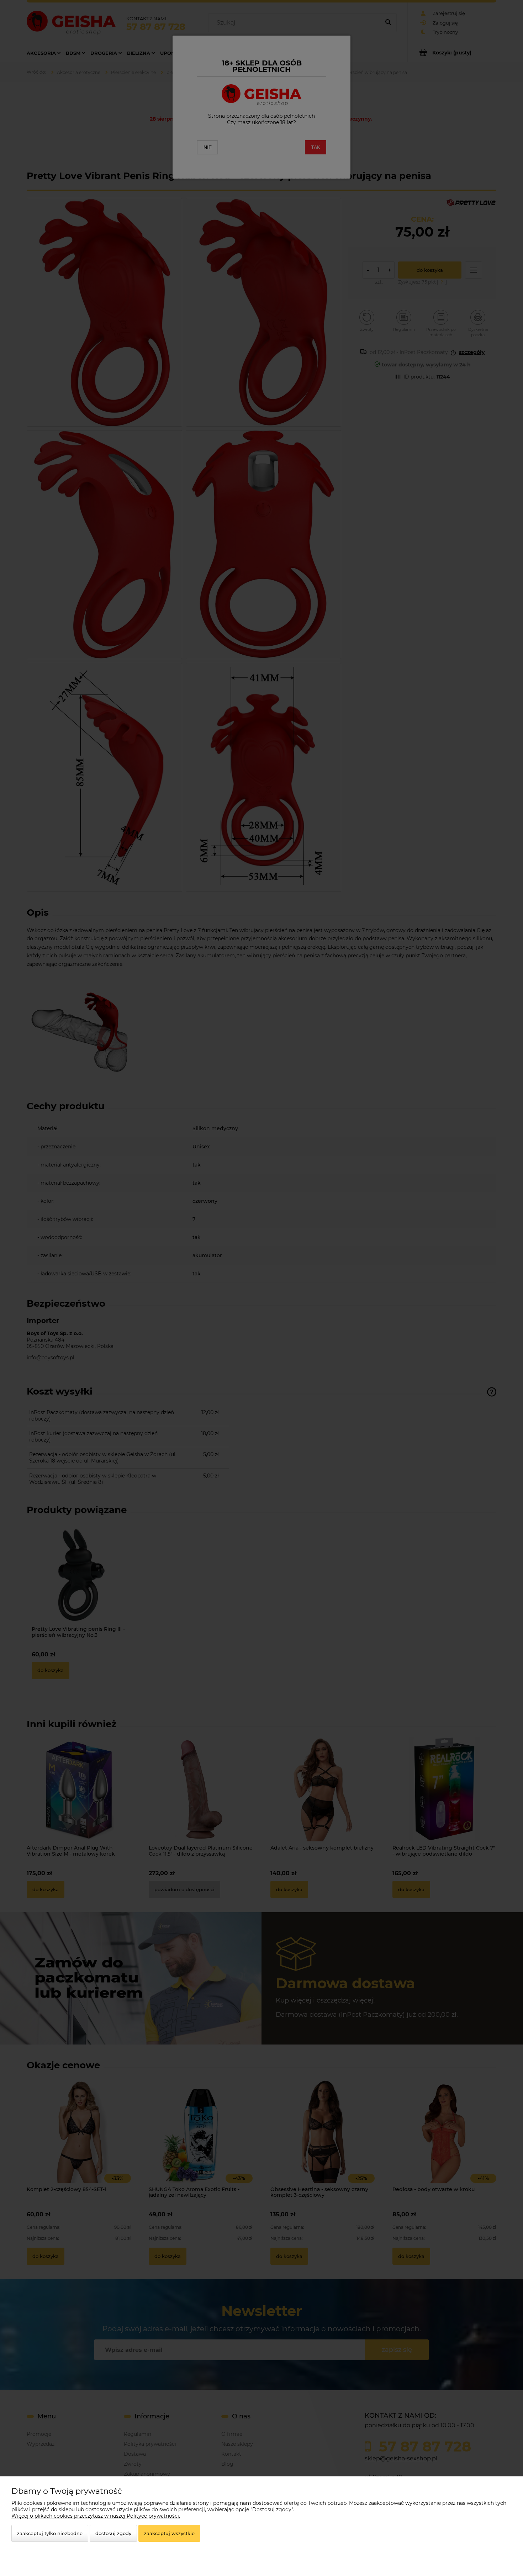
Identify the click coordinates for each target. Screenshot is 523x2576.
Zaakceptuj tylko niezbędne (50, 2533)
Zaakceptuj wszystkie (169, 2533)
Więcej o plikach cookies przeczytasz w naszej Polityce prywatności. (96, 2516)
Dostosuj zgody (113, 2533)
